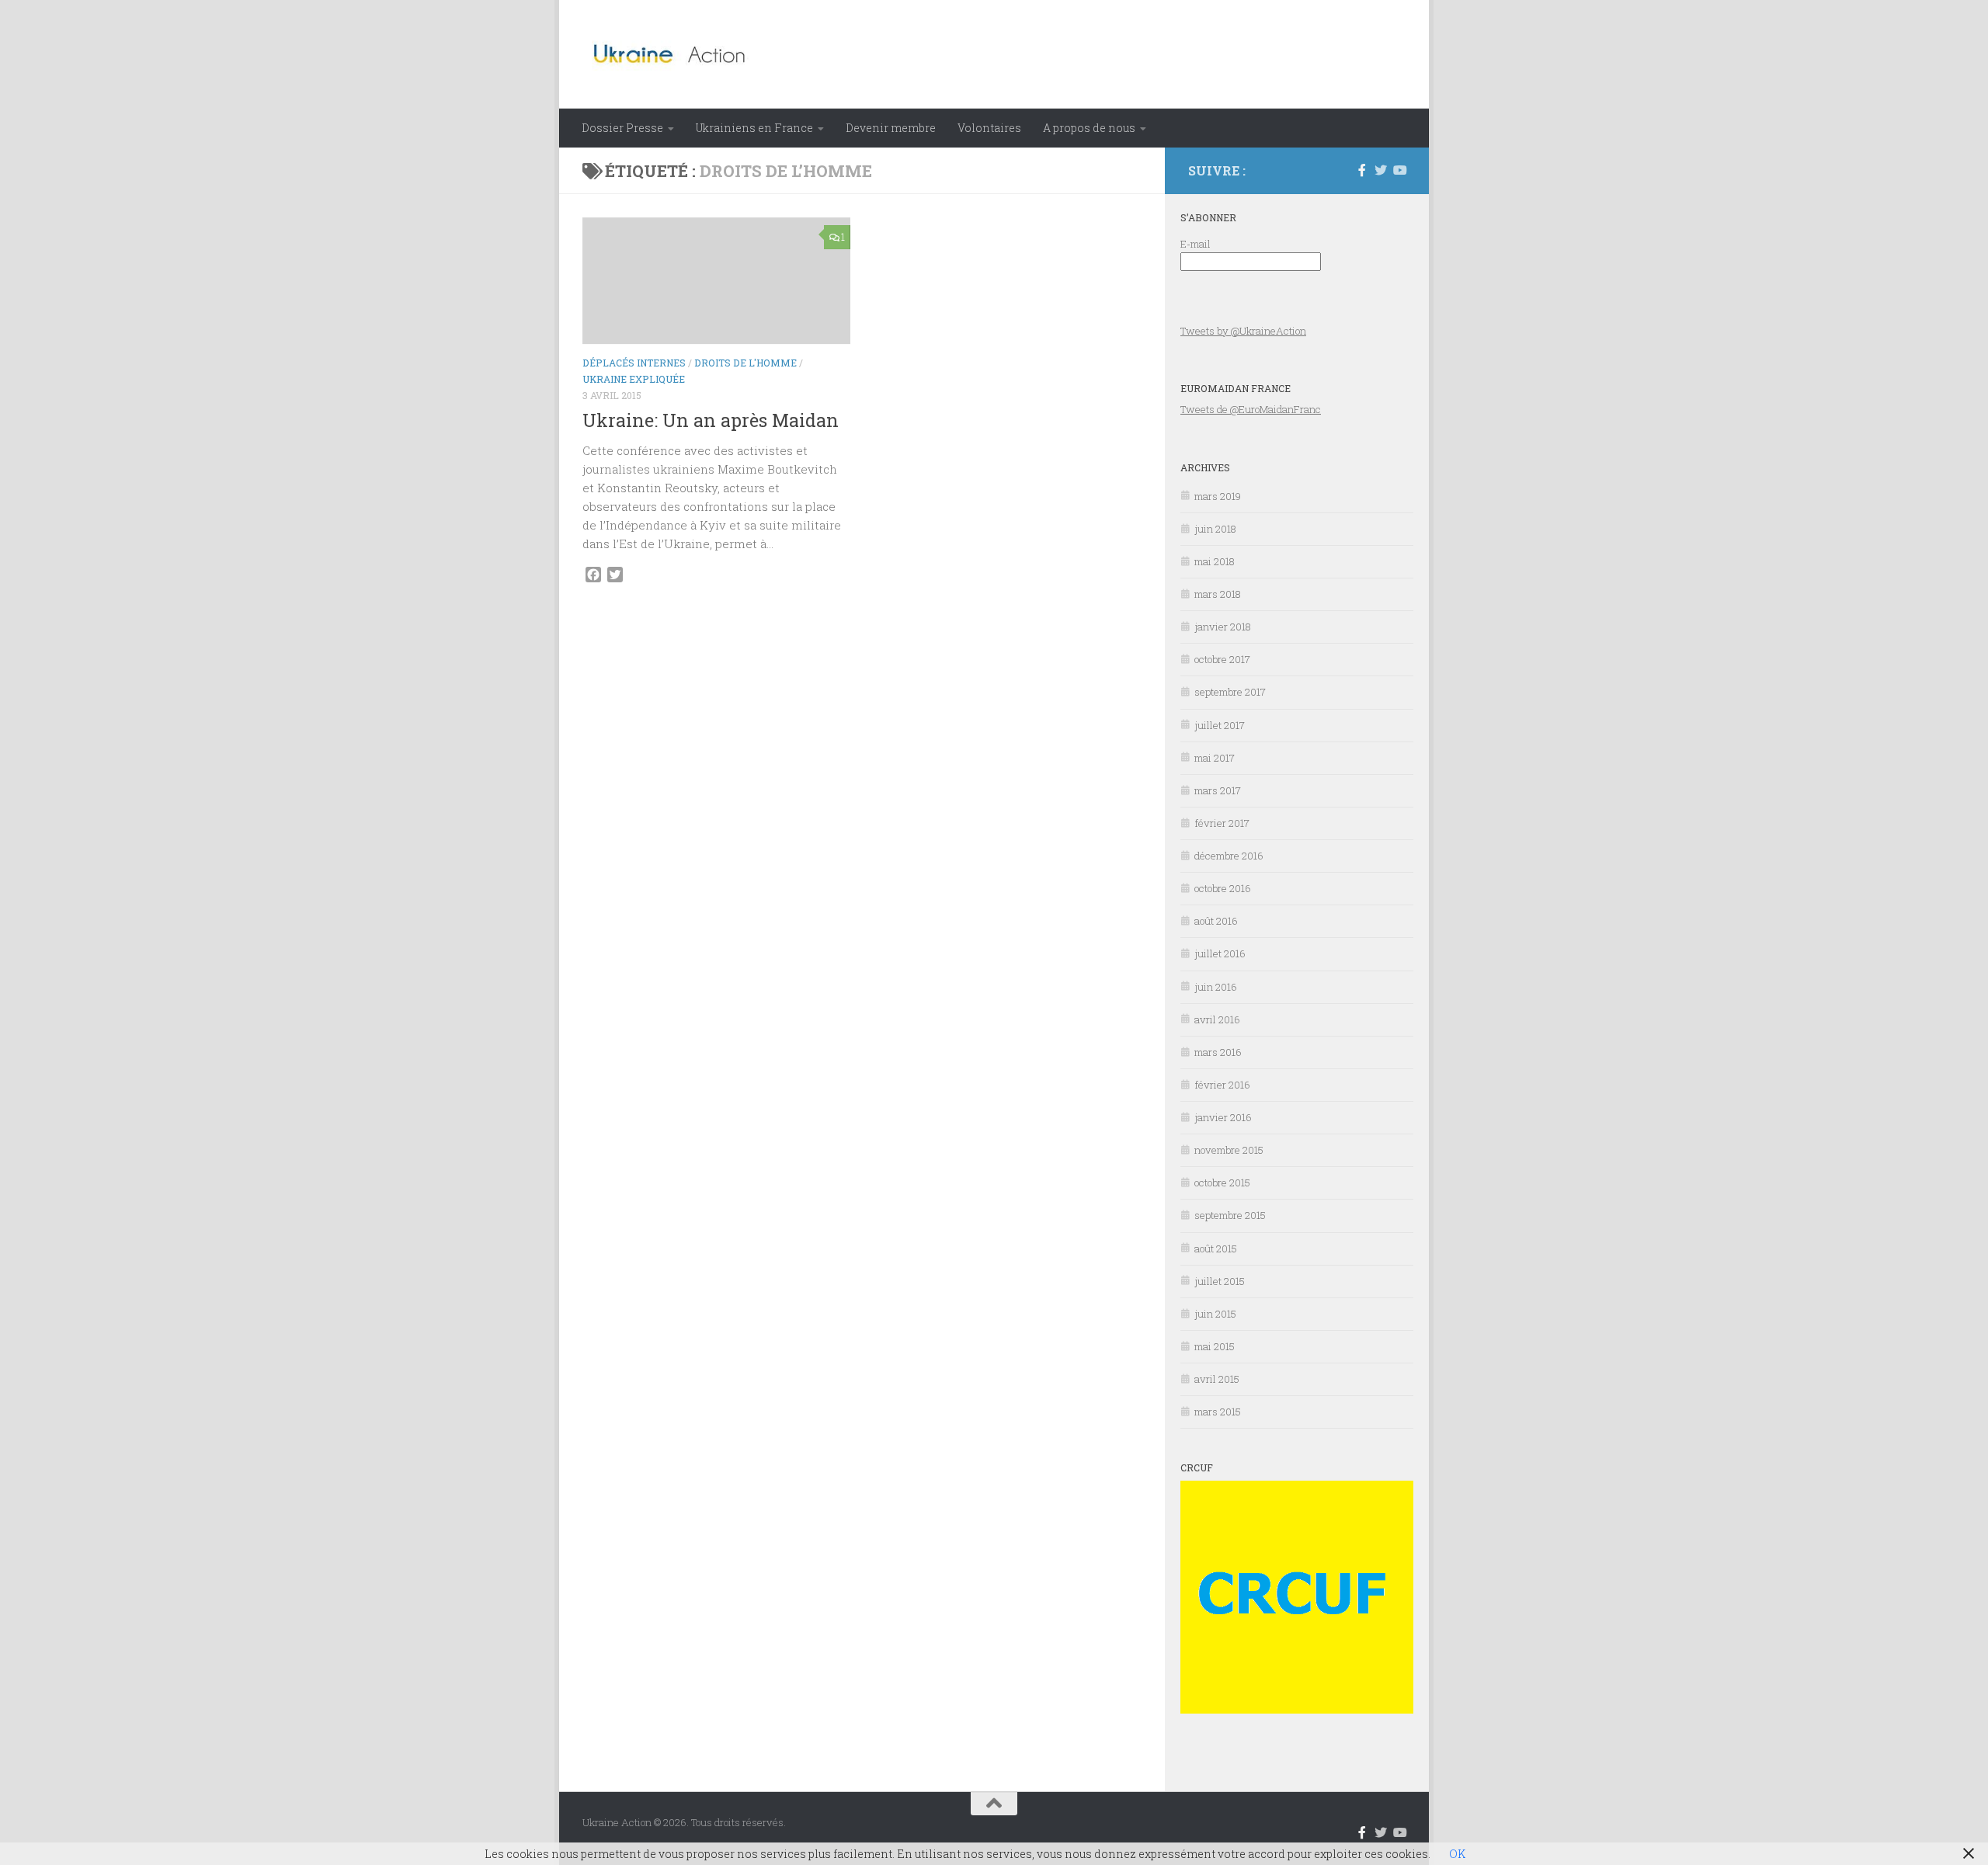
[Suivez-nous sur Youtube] (1399, 170)
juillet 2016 (1220, 953)
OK (1457, 1854)
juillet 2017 (1220, 725)
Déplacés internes (634, 363)
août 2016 (1216, 921)
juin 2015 (1215, 1314)
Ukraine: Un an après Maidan (711, 420)
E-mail (1196, 244)
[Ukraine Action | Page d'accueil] (674, 54)
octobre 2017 (1222, 659)
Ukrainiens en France (754, 128)
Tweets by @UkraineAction (1243, 331)
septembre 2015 (1230, 1215)
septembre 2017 (1230, 692)
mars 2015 (1218, 1412)
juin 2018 (1215, 529)
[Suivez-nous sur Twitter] (1381, 170)
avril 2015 (1217, 1379)
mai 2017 (1215, 758)
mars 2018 (1218, 594)
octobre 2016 (1223, 888)
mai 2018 (1215, 561)
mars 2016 (1218, 1052)
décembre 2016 (1229, 856)
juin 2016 (1216, 987)
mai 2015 (1215, 1346)
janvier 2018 (1223, 627)
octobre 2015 (1222, 1183)
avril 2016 (1217, 1019)
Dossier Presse (622, 128)
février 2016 (1222, 1085)
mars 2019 (1218, 496)
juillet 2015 (1220, 1281)
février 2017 (1222, 823)
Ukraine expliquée (634, 379)
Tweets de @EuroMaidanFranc (1251, 409)
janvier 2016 (1223, 1117)
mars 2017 (1218, 790)
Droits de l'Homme (745, 363)
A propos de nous (1089, 128)
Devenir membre (891, 128)
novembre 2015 (1229, 1150)
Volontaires (989, 128)
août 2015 (1216, 1249)
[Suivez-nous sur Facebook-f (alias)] (1362, 170)
